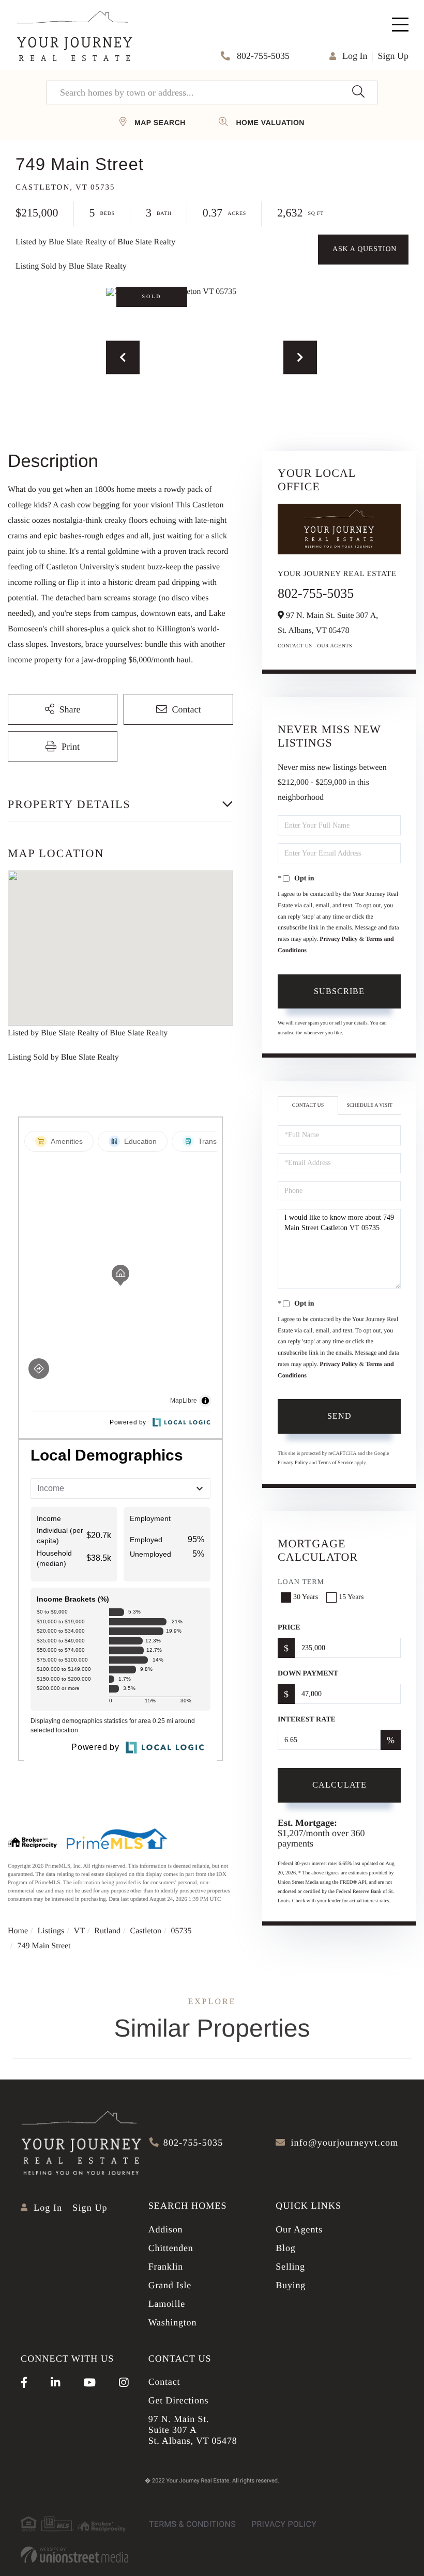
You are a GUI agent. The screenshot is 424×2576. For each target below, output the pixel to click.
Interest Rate (307, 1720)
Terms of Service (336, 1463)
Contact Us (295, 646)
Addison (166, 2229)
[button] (358, 92)
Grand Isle (170, 2285)
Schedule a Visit (369, 1105)
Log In (355, 56)
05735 (181, 1931)
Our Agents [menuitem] (299, 2229)
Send (339, 1416)
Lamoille (167, 2304)
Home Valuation (270, 122)
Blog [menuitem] (285, 2248)
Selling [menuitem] (290, 2267)
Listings (51, 1931)
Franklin (166, 2267)
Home (18, 1931)
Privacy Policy (339, 939)
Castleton (145, 1931)
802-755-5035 (262, 56)
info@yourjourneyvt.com (344, 2143)
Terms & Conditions (192, 2524)
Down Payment (308, 1674)
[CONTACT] (363, 250)
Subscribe (339, 991)
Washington (173, 2322)
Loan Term (301, 1582)
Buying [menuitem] (291, 2285)
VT (79, 1931)
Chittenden (171, 2248)
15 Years (351, 1597)
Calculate (339, 1785)
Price (289, 1628)
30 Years (306, 1597)
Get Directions (179, 2400)
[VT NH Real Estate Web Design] (74, 2555)
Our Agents (335, 646)
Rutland (107, 1931)
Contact (164, 2382)
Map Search (160, 122)
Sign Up (393, 56)
